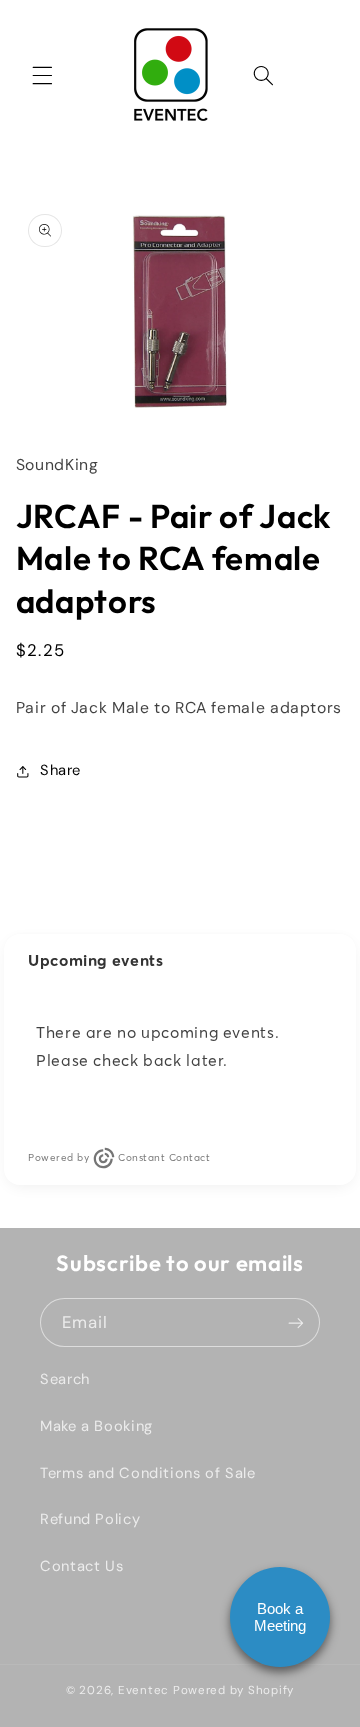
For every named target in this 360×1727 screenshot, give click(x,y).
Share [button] (60, 770)
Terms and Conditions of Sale (148, 1473)
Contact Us (81, 1566)
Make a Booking (96, 1426)
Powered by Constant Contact (119, 1157)
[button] (42, 75)
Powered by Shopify (233, 1690)
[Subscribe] (296, 1322)
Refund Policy (90, 1519)
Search (65, 1379)
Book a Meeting (280, 1617)
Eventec (143, 1690)
